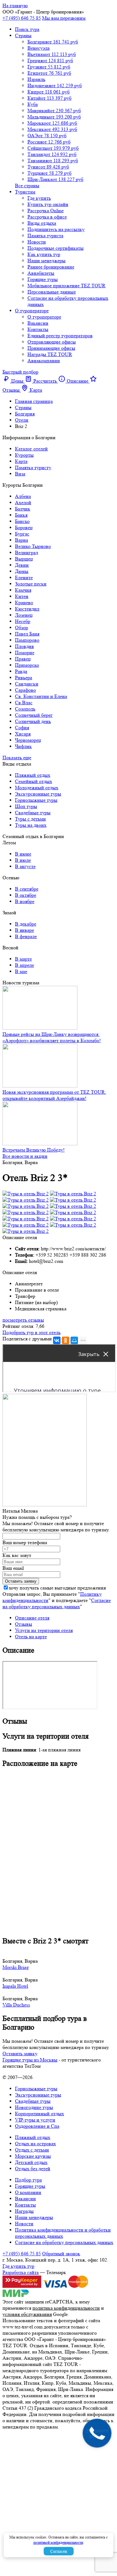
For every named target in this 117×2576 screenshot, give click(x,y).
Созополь (25, 709)
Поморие (25, 653)
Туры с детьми (30, 819)
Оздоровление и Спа (37, 2126)
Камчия (23, 590)
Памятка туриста (45, 236)
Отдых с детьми (32, 2150)
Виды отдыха (42, 223)
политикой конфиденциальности (58, 2542)
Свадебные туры (33, 813)
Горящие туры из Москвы (30, 2060)
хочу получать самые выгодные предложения (57, 1588)
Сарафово (25, 690)
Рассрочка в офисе (47, 217)
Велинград (27, 552)
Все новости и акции (25, 1156)
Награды (24, 2211)
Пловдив (24, 646)
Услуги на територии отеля (44, 1630)
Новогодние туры (34, 2107)
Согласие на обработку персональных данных (57, 1603)
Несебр (23, 621)
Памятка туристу (33, 467)
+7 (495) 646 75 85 (22, 18)
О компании (28, 2192)
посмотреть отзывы (23, 1320)
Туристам (25, 192)
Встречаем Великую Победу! (34, 1150)
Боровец (24, 527)
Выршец (24, 559)
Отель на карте (31, 1637)
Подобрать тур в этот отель (32, 1332)
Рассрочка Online (46, 211)
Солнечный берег (34, 715)
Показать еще (17, 758)
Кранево (24, 603)
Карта (21, 461)
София (22, 728)
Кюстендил (27, 609)
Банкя (21, 515)
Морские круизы (33, 2156)
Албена (23, 496)
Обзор (22, 628)
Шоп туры (26, 806)
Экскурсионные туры (38, 794)
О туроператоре (32, 311)
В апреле (24, 965)
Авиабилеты (41, 273)
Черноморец (28, 740)
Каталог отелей (31, 449)
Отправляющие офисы (52, 342)
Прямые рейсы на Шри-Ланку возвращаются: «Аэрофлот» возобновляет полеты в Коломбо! (52, 1037)
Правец (23, 659)
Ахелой (23, 502)
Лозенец (24, 615)
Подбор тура (28, 2180)
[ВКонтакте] (57, 1340)
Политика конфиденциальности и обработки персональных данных (63, 2233)
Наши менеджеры (46, 261)
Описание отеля (32, 1618)
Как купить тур (44, 254)
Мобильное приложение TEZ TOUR (66, 286)
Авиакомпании (44, 361)
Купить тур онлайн (48, 204)
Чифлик (23, 746)
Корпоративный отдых (39, 2114)
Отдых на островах (35, 2144)
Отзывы (24, 1624)
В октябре (26, 895)
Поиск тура (27, 29)
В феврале (26, 936)
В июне (23, 854)
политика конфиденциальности (66, 2308)
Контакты (38, 329)
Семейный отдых (34, 781)
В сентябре (27, 889)
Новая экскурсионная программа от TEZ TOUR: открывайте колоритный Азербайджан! (54, 1095)
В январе (24, 930)
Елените (24, 577)
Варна (22, 540)
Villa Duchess (16, 2005)
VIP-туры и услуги (35, 2120)
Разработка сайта (21, 2272)
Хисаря (23, 734)
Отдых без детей (33, 2169)
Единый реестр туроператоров (60, 336)
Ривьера (24, 678)
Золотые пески (31, 584)
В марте (23, 959)
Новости (37, 242)
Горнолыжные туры (36, 800)
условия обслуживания (27, 2314)
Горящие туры (43, 279)
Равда (21, 671)
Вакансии (38, 323)
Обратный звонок (61, 2254)
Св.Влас (24, 703)
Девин (22, 565)
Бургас (22, 534)
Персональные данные (52, 292)
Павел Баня (27, 634)
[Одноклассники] (66, 1340)
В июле (23, 860)
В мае (21, 971)
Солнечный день (33, 721)
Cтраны (23, 35)
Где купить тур (18, 2266)
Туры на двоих (31, 825)
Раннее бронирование (51, 267)
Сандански (27, 684)
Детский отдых (31, 2162)
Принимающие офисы (51, 348)
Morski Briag (16, 1967)
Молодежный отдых (37, 788)
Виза (20, 474)
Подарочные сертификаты (56, 248)
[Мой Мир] (74, 1340)
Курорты (24, 455)
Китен (22, 596)
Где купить (39, 198)
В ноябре (25, 901)
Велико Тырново (33, 546)
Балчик (23, 509)
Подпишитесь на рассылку (56, 229)
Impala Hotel (15, 1986)
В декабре (26, 924)
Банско (22, 521)
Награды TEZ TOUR (50, 354)
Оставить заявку (20, 2054)
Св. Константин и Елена (41, 696)
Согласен (59, 2551)
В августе (25, 866)
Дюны (22, 571)
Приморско (27, 665)
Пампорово (27, 640)
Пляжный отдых (33, 775)
